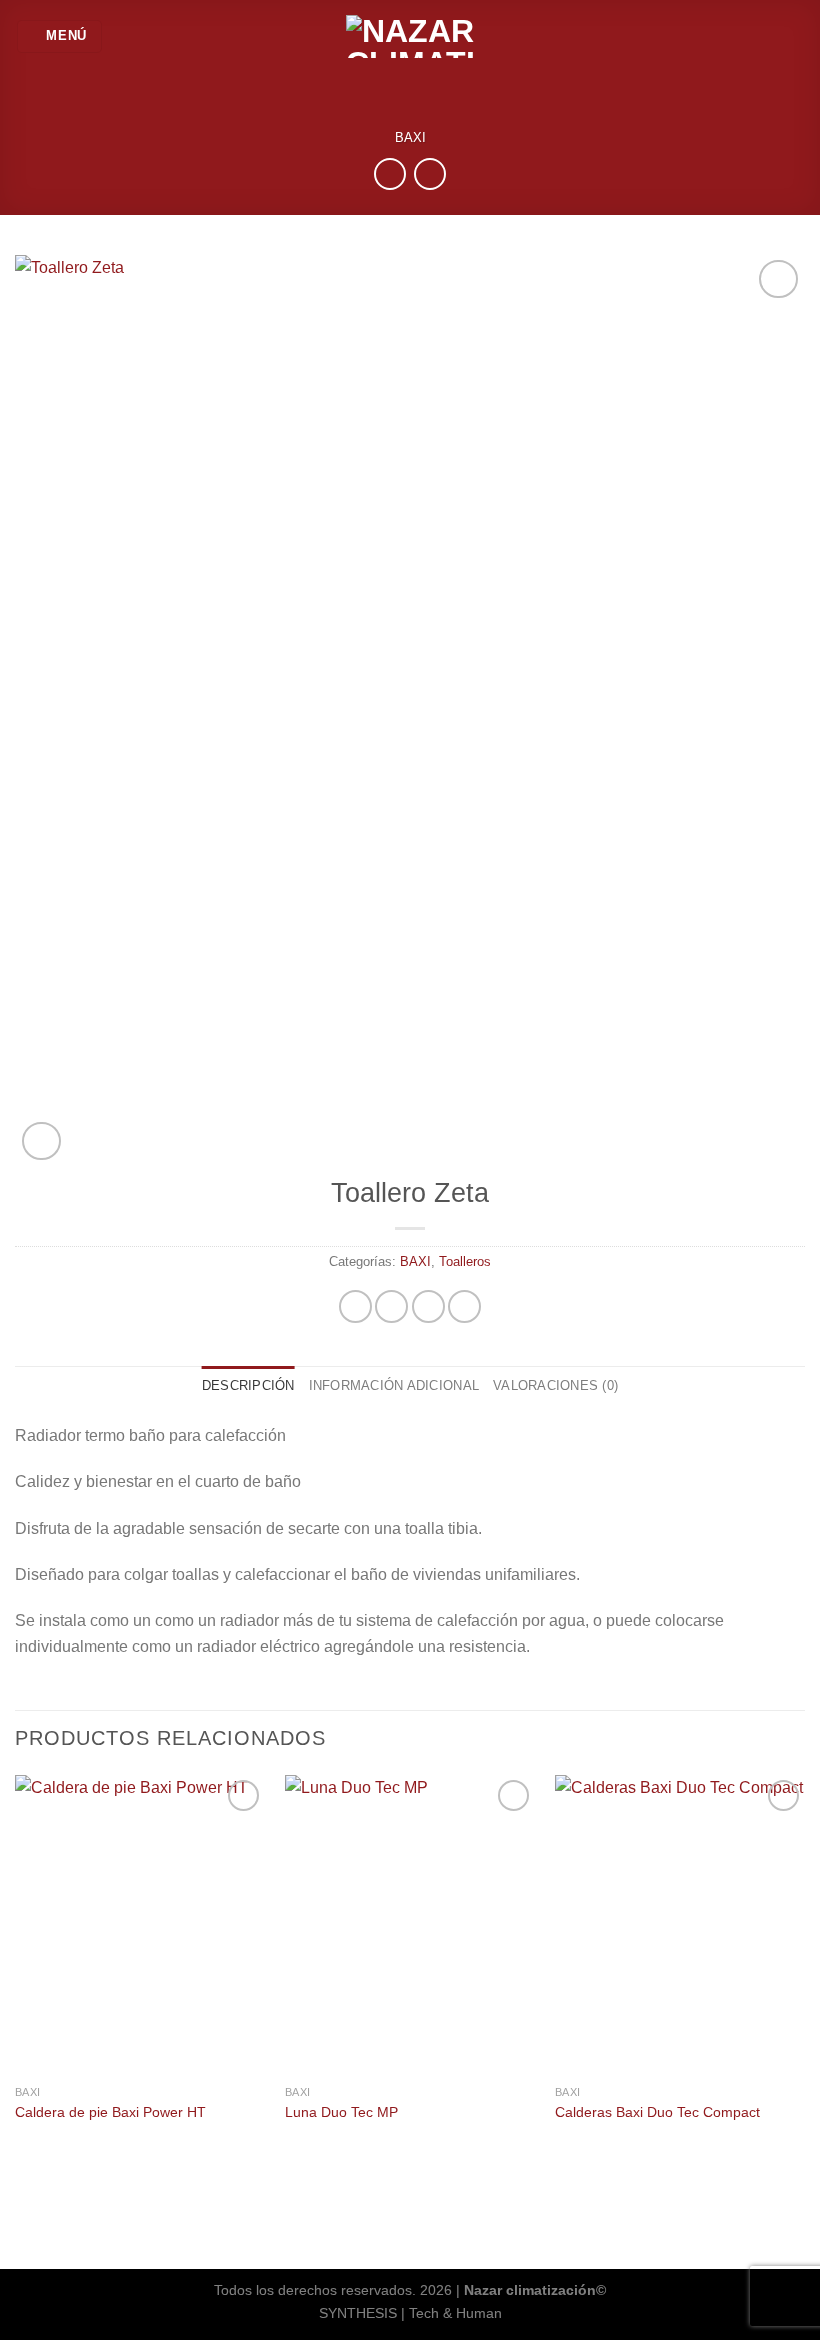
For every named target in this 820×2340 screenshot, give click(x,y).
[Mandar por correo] (464, 1306)
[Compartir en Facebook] (391, 1306)
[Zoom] (41, 1141)
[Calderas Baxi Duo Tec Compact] (680, 1925)
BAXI (410, 137)
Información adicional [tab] (394, 1385)
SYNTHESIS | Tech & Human (410, 2313)
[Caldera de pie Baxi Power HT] (140, 1925)
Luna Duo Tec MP (341, 2112)
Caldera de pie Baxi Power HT (110, 2112)
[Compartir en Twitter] (428, 1306)
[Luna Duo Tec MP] (410, 1925)
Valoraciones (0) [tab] (555, 1385)
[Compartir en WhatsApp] (355, 1306)
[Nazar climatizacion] (410, 36)
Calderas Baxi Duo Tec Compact (657, 2112)
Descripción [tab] (248, 1385)
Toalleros (465, 1261)
